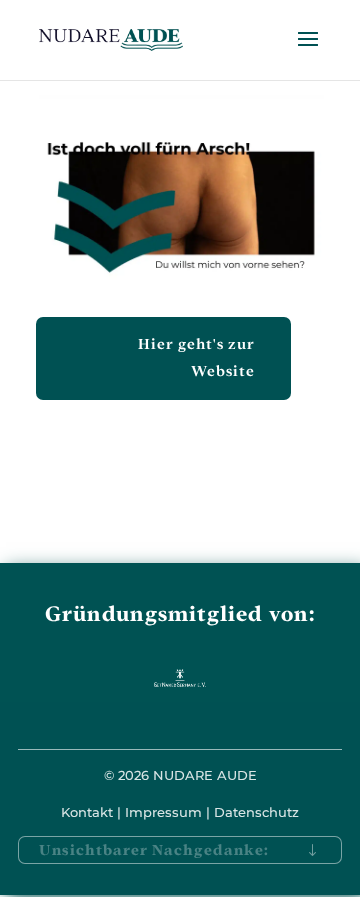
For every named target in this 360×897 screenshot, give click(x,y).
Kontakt (87, 812)
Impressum (163, 812)
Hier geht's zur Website (196, 357)
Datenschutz (256, 812)
